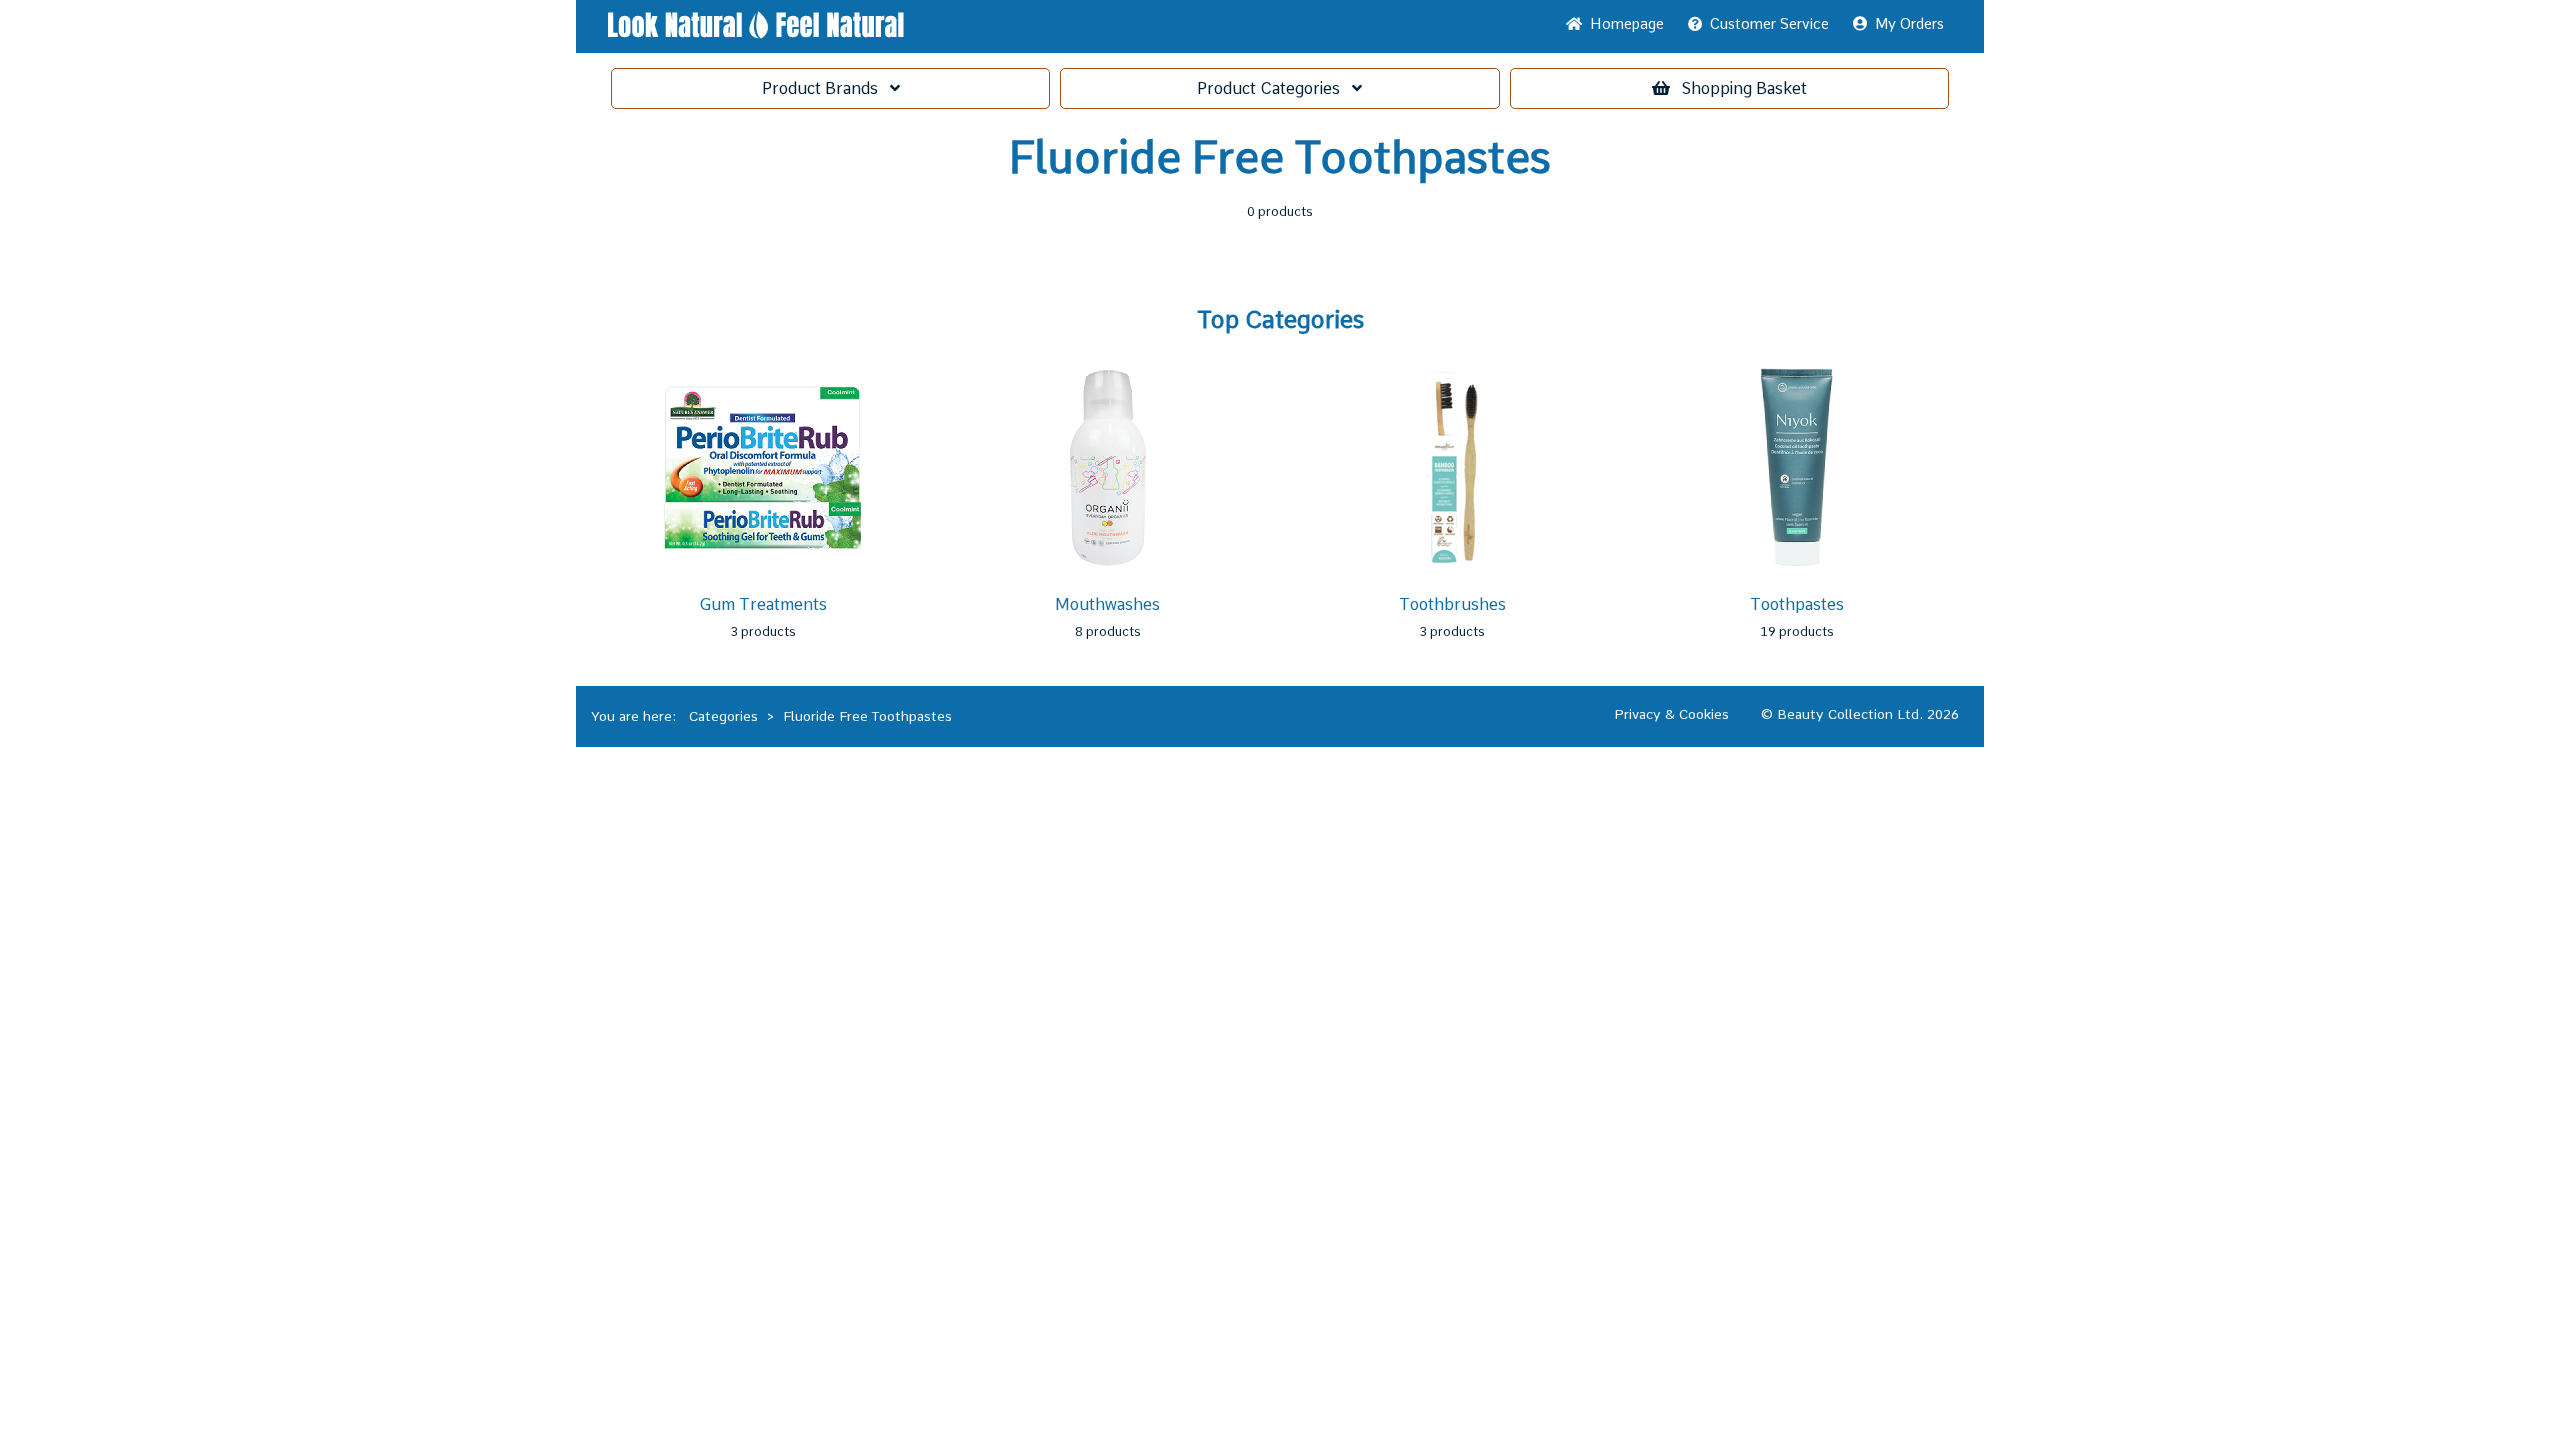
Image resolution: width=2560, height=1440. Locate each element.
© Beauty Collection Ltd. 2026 (1860, 714)
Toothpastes (1797, 604)
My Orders (1905, 24)
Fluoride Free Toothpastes (867, 716)
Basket (1744, 88)
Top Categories (1280, 320)
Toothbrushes (1452, 604)
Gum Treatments (763, 604)
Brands (826, 88)
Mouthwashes (1107, 604)
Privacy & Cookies (1671, 714)
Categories (1274, 88)
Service (1769, 24)
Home (1623, 24)
